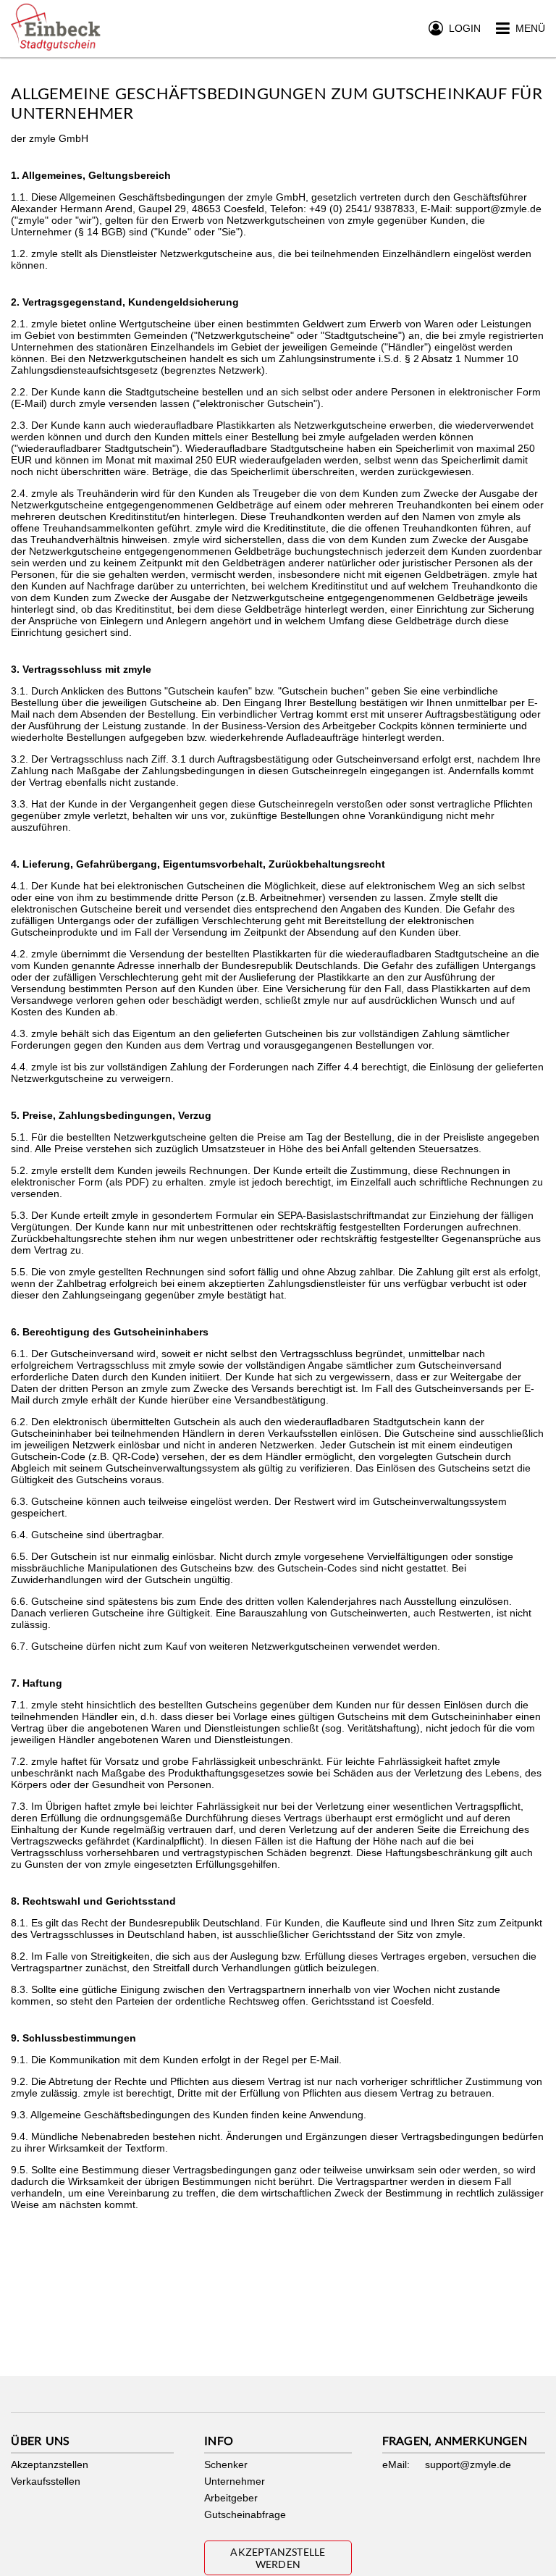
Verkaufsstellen (46, 2481)
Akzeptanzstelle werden (278, 2558)
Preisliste (464, 1137)
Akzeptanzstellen (50, 2464)
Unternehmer (235, 2481)
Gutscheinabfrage (245, 2514)
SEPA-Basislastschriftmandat (343, 1215)
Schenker (226, 2464)
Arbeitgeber (231, 2498)
